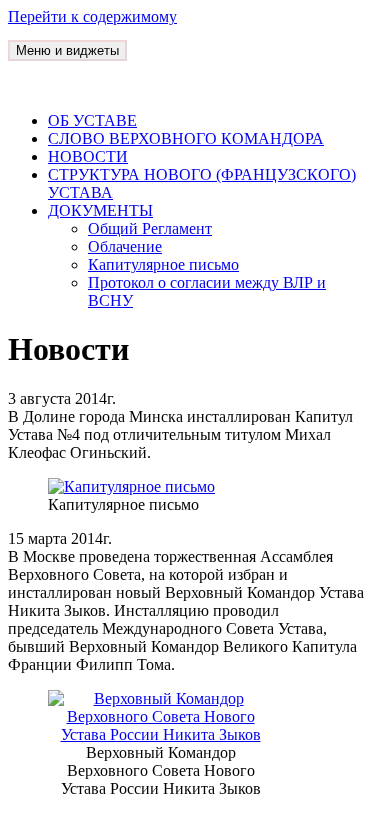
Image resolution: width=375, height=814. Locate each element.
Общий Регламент (150, 228)
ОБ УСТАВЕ (92, 120)
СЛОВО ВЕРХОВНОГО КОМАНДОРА (186, 138)
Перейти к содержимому (92, 16)
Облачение (125, 246)
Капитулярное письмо (163, 264)
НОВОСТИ (88, 156)
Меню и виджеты (67, 50)
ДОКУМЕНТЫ (100, 210)
